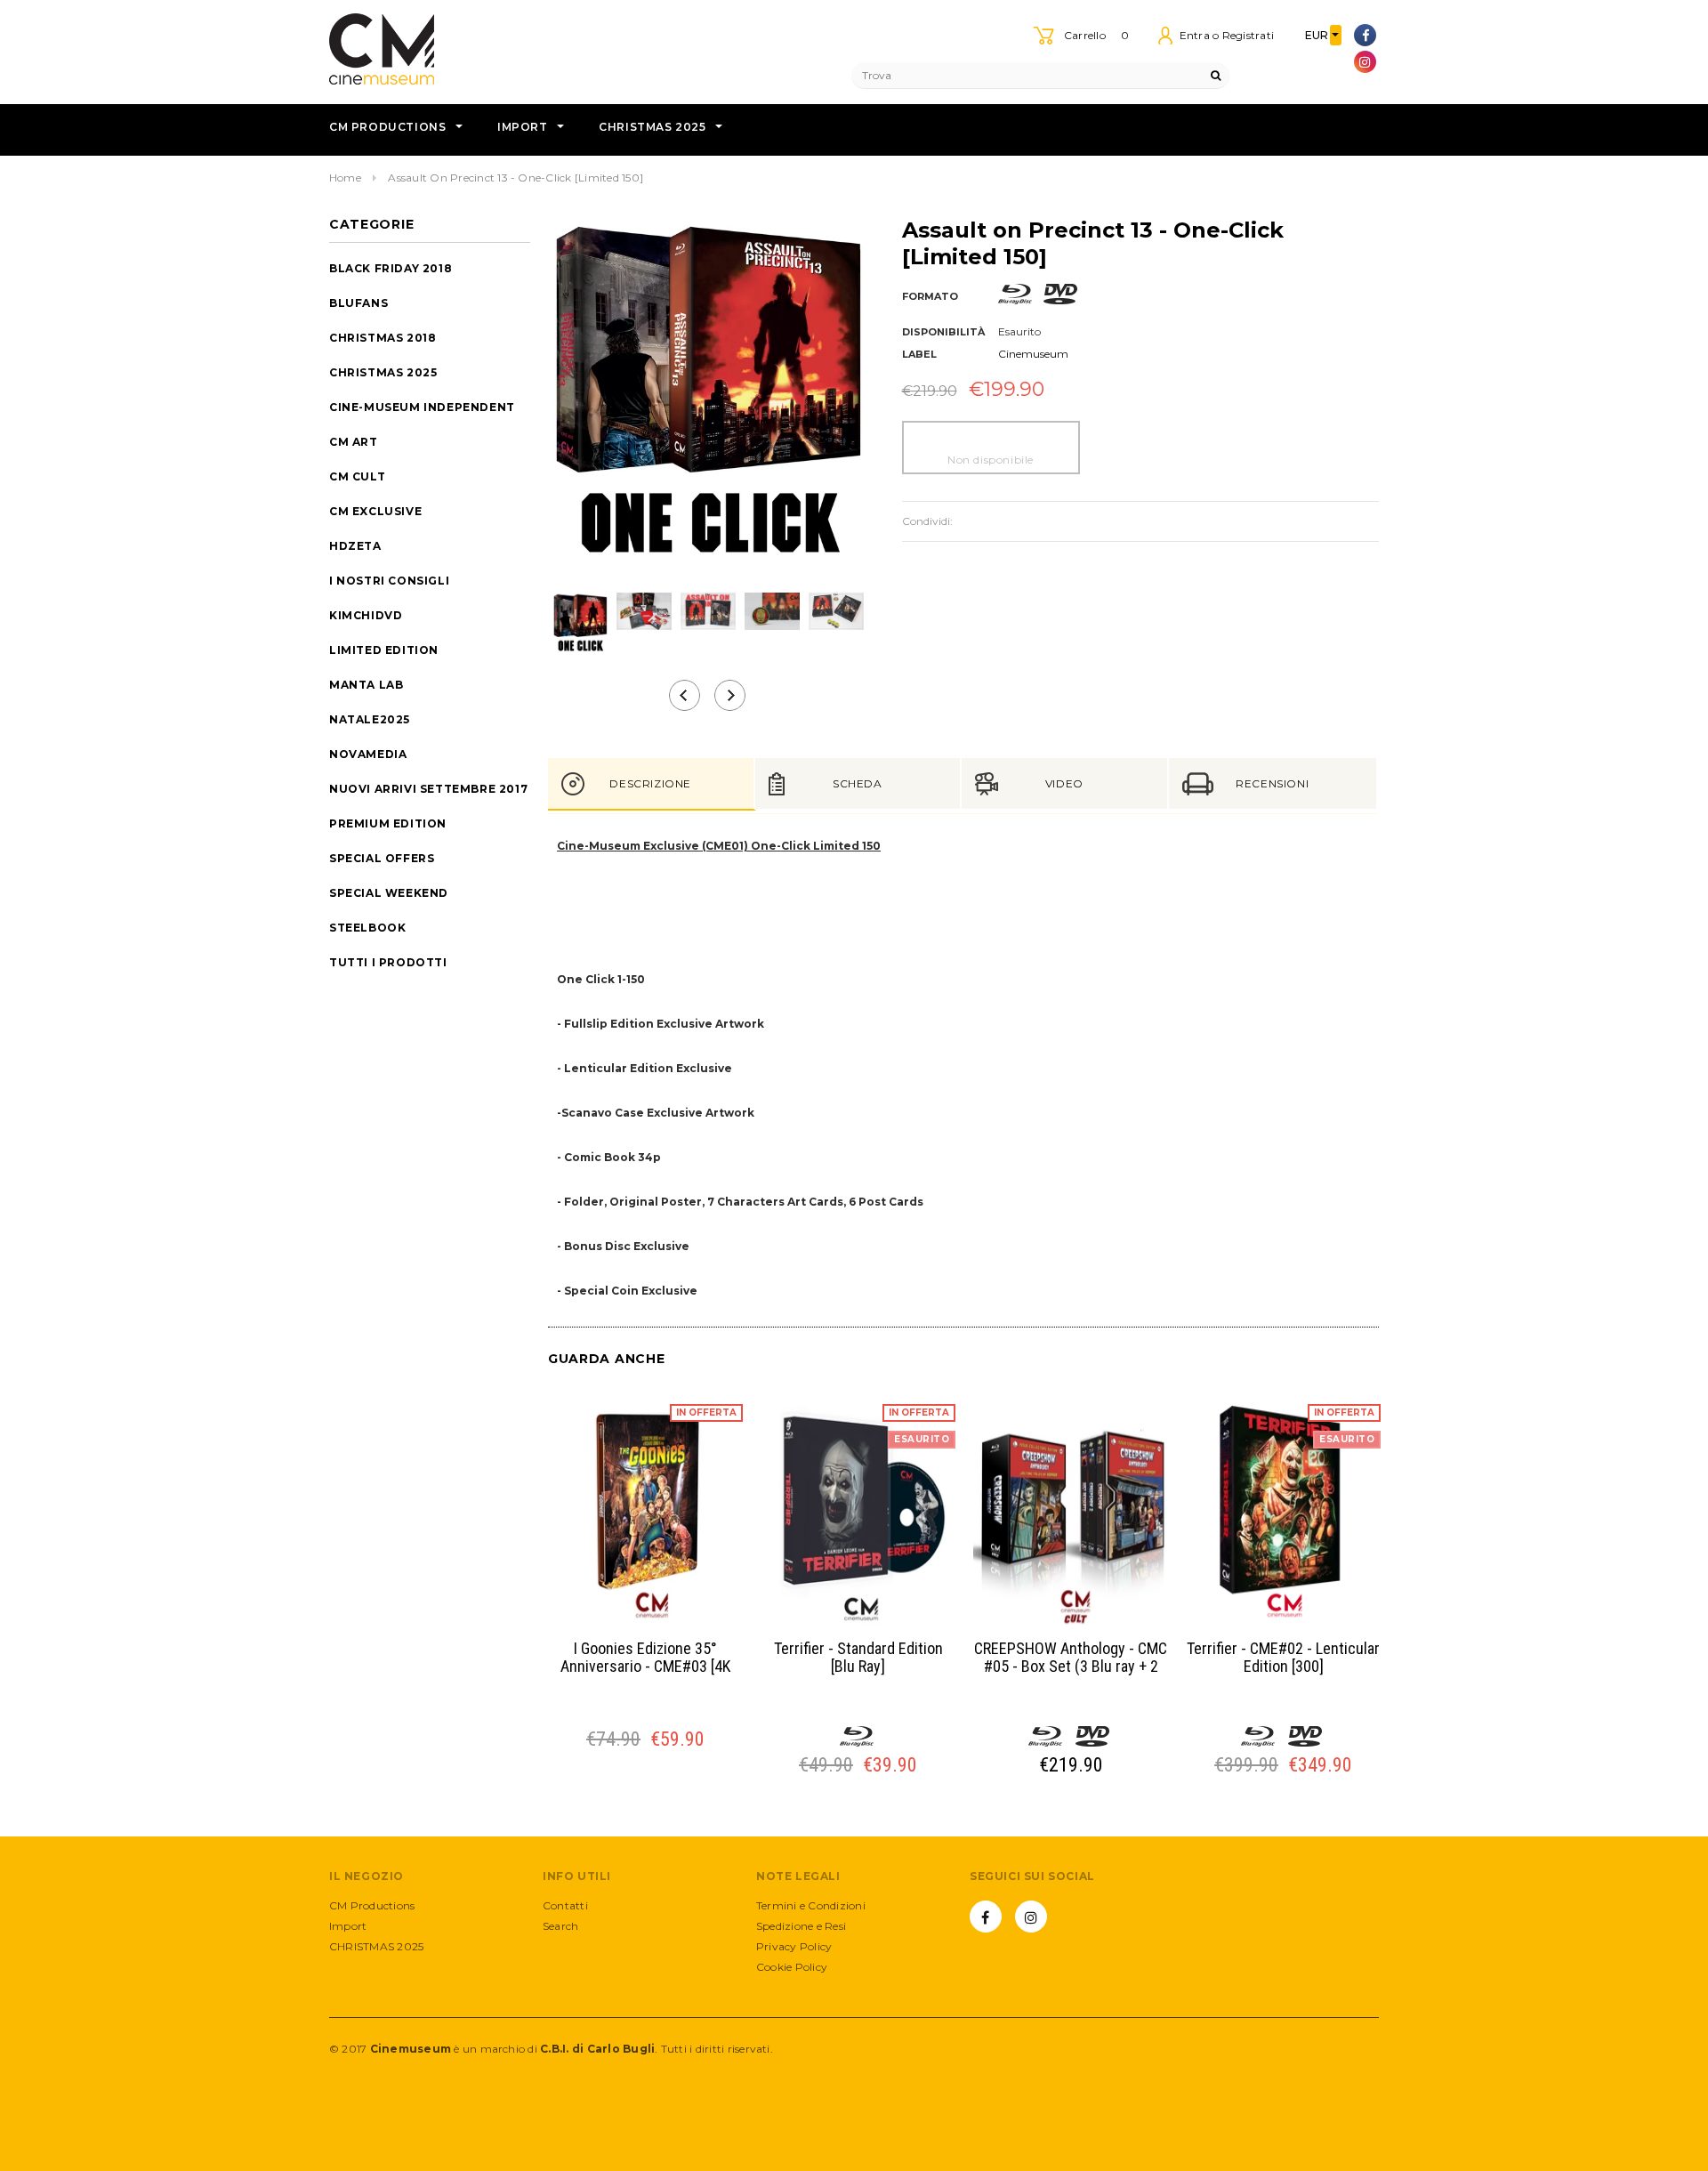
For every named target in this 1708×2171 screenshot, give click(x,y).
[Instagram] (1365, 62)
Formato (930, 296)
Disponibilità (943, 332)
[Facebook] (1365, 35)
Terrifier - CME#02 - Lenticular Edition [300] (1283, 1658)
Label (919, 354)
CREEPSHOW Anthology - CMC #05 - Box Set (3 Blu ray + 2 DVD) (1071, 1658)
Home (345, 178)
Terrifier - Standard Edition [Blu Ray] (858, 1658)
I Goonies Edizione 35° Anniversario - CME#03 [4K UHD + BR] (645, 1658)
